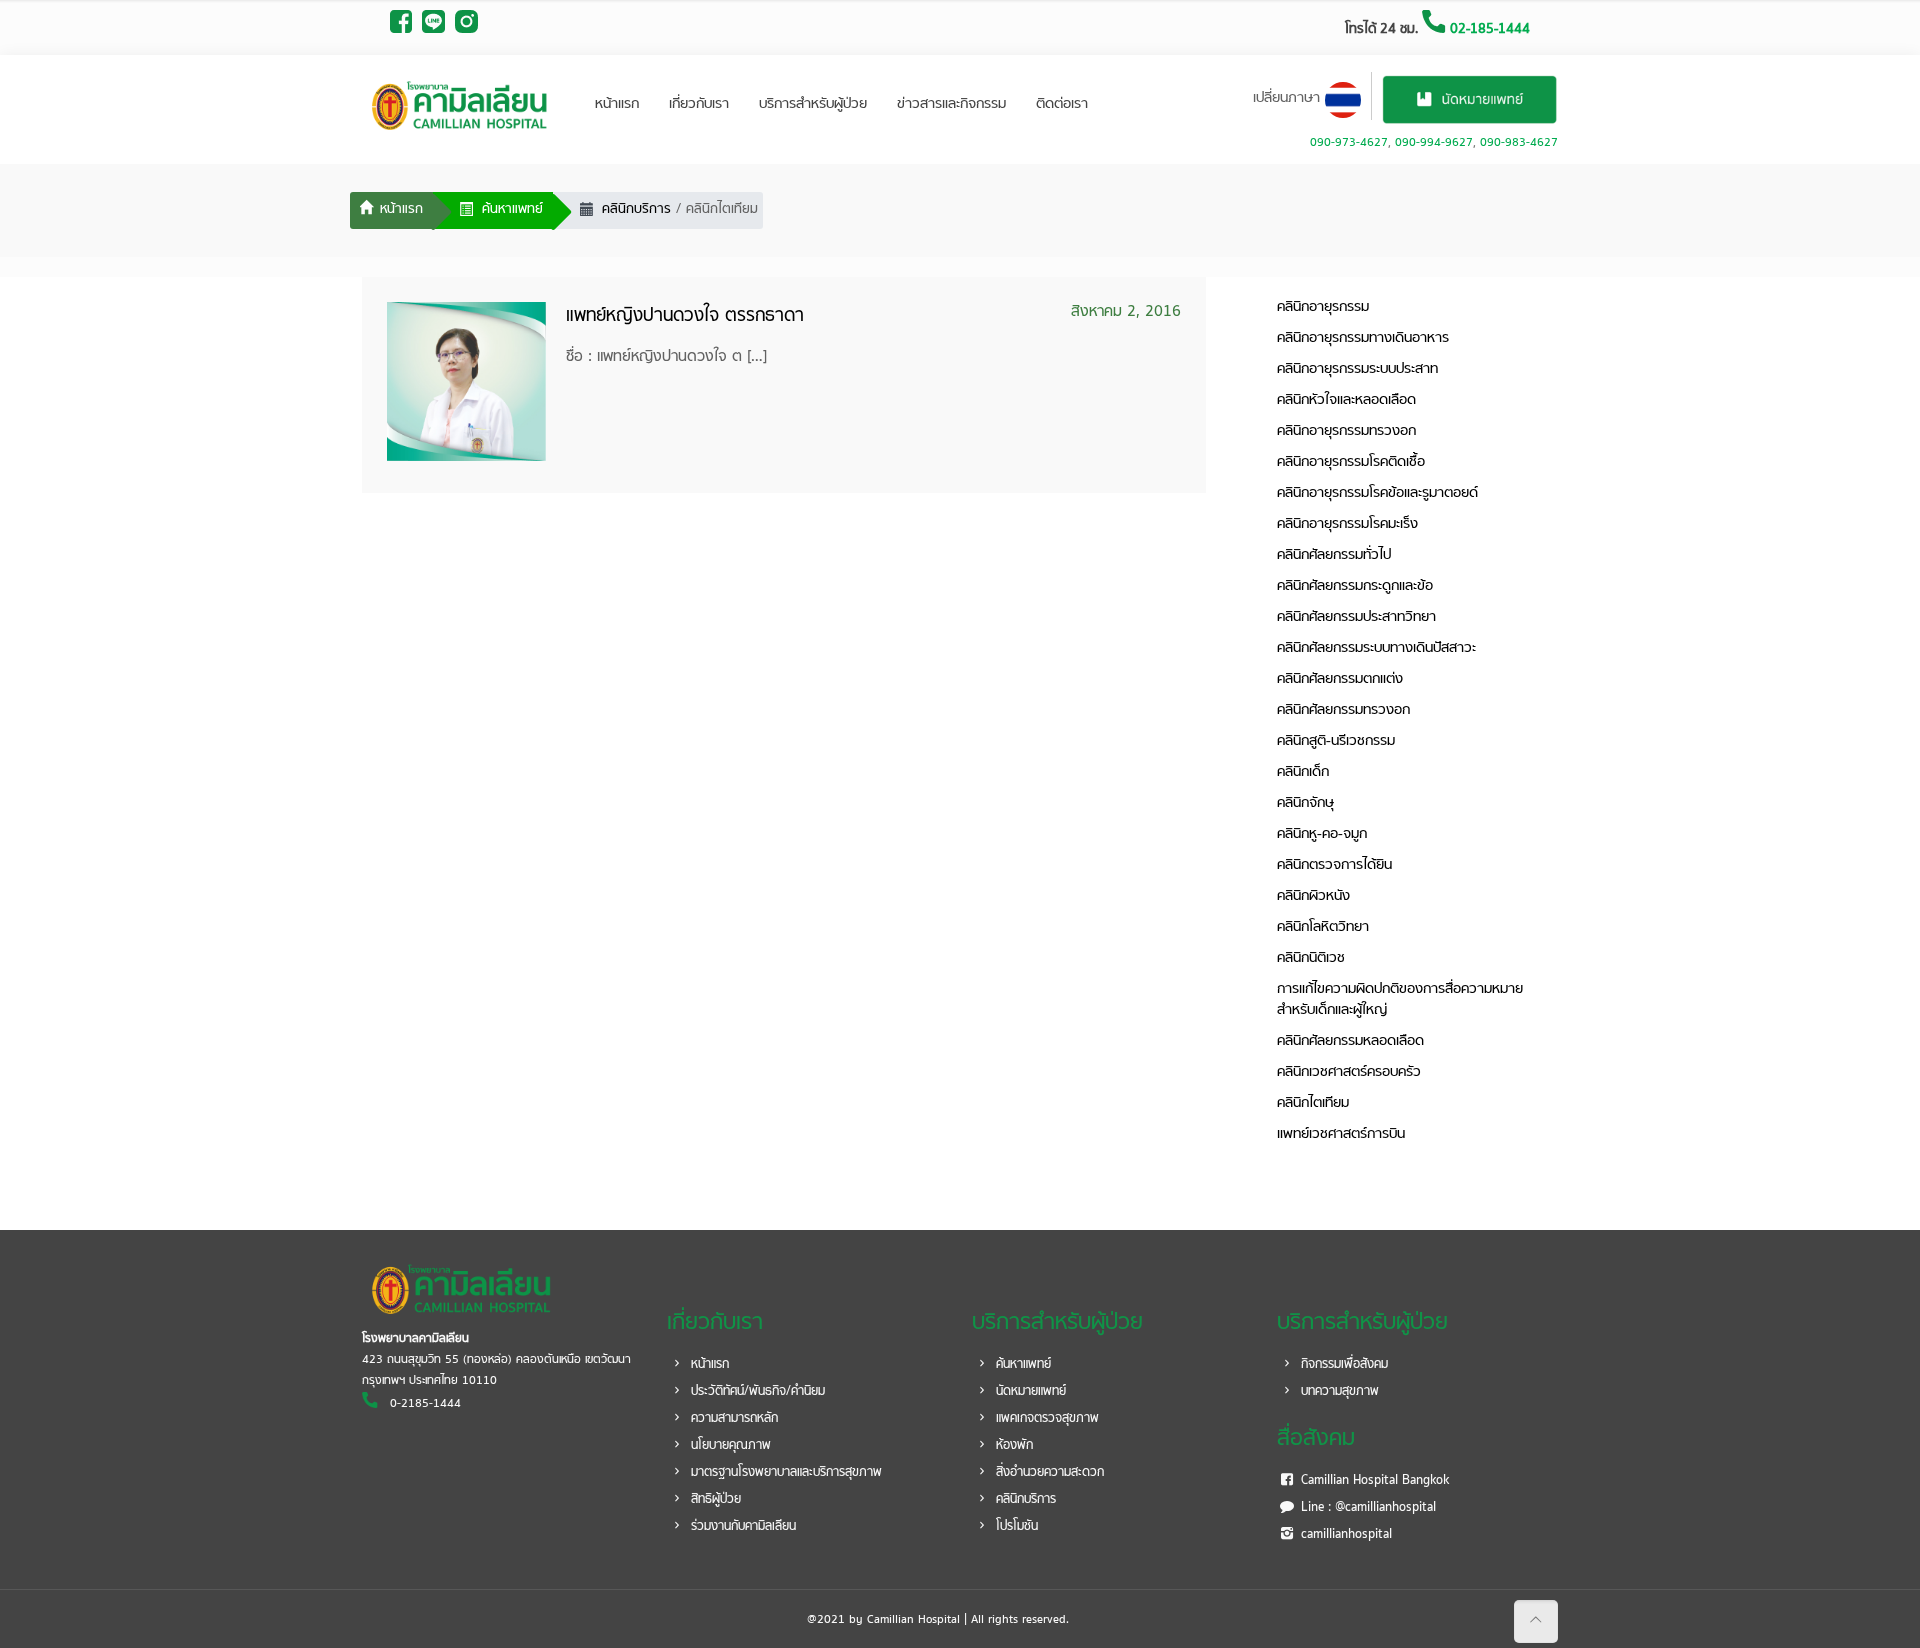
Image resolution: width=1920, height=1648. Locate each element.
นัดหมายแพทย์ (1029, 1392)
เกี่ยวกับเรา (699, 104)
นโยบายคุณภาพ (729, 1446)
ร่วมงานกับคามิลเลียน (741, 1527)
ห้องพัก (1012, 1446)
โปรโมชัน (1015, 1527)
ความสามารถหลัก (732, 1419)
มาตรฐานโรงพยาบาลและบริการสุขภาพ (784, 1473)
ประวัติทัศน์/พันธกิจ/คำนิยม (756, 1392)
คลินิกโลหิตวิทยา (1323, 927)
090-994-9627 (1434, 143)
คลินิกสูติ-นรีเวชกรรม (1336, 741)
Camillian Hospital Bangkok (1373, 1481)
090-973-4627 (1349, 143)
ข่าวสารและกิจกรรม (951, 104)
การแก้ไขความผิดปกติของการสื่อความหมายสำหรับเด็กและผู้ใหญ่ (1400, 1000)
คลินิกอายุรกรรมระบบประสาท (1357, 369)
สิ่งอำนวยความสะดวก (1048, 1473)
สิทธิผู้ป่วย (714, 1500)
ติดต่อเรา (1062, 104)
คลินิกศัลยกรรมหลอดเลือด (1350, 1041)
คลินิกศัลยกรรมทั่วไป (1334, 555)
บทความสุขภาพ (1338, 1392)
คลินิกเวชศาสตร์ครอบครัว (1349, 1072)
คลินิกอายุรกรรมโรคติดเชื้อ (1351, 462)
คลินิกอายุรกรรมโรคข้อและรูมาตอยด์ (1377, 493)
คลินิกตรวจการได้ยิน (1334, 865)
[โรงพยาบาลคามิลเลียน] (460, 105)
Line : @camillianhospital (1366, 1508)
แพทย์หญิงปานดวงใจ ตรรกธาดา (685, 316)
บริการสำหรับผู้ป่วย (813, 104)
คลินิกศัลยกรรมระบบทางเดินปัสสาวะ (1376, 648)
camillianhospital (1344, 1535)
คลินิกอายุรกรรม (1323, 307)
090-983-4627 (1519, 143)
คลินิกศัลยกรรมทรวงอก (1343, 710)
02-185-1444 (1488, 29)
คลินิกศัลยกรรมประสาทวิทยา (1356, 617)
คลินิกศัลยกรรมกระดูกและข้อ (1355, 586)
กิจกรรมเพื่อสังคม (1342, 1365)
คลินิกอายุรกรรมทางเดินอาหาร (1363, 338)
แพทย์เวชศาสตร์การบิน (1341, 1134)
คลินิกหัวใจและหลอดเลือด (1346, 400)
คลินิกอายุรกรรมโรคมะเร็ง (1347, 524)
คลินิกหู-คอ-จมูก (1322, 834)
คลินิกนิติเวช (1311, 958)
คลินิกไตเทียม (1313, 1103)
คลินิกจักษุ (1305, 803)
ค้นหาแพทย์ (1021, 1365)
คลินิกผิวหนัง (1313, 896)
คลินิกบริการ (1024, 1500)
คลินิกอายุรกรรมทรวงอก (1346, 431)
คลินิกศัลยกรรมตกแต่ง (1340, 679)
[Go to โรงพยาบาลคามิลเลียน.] (391, 211)
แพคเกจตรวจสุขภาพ (1045, 1419)
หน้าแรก (617, 104)
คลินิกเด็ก (1303, 772)
